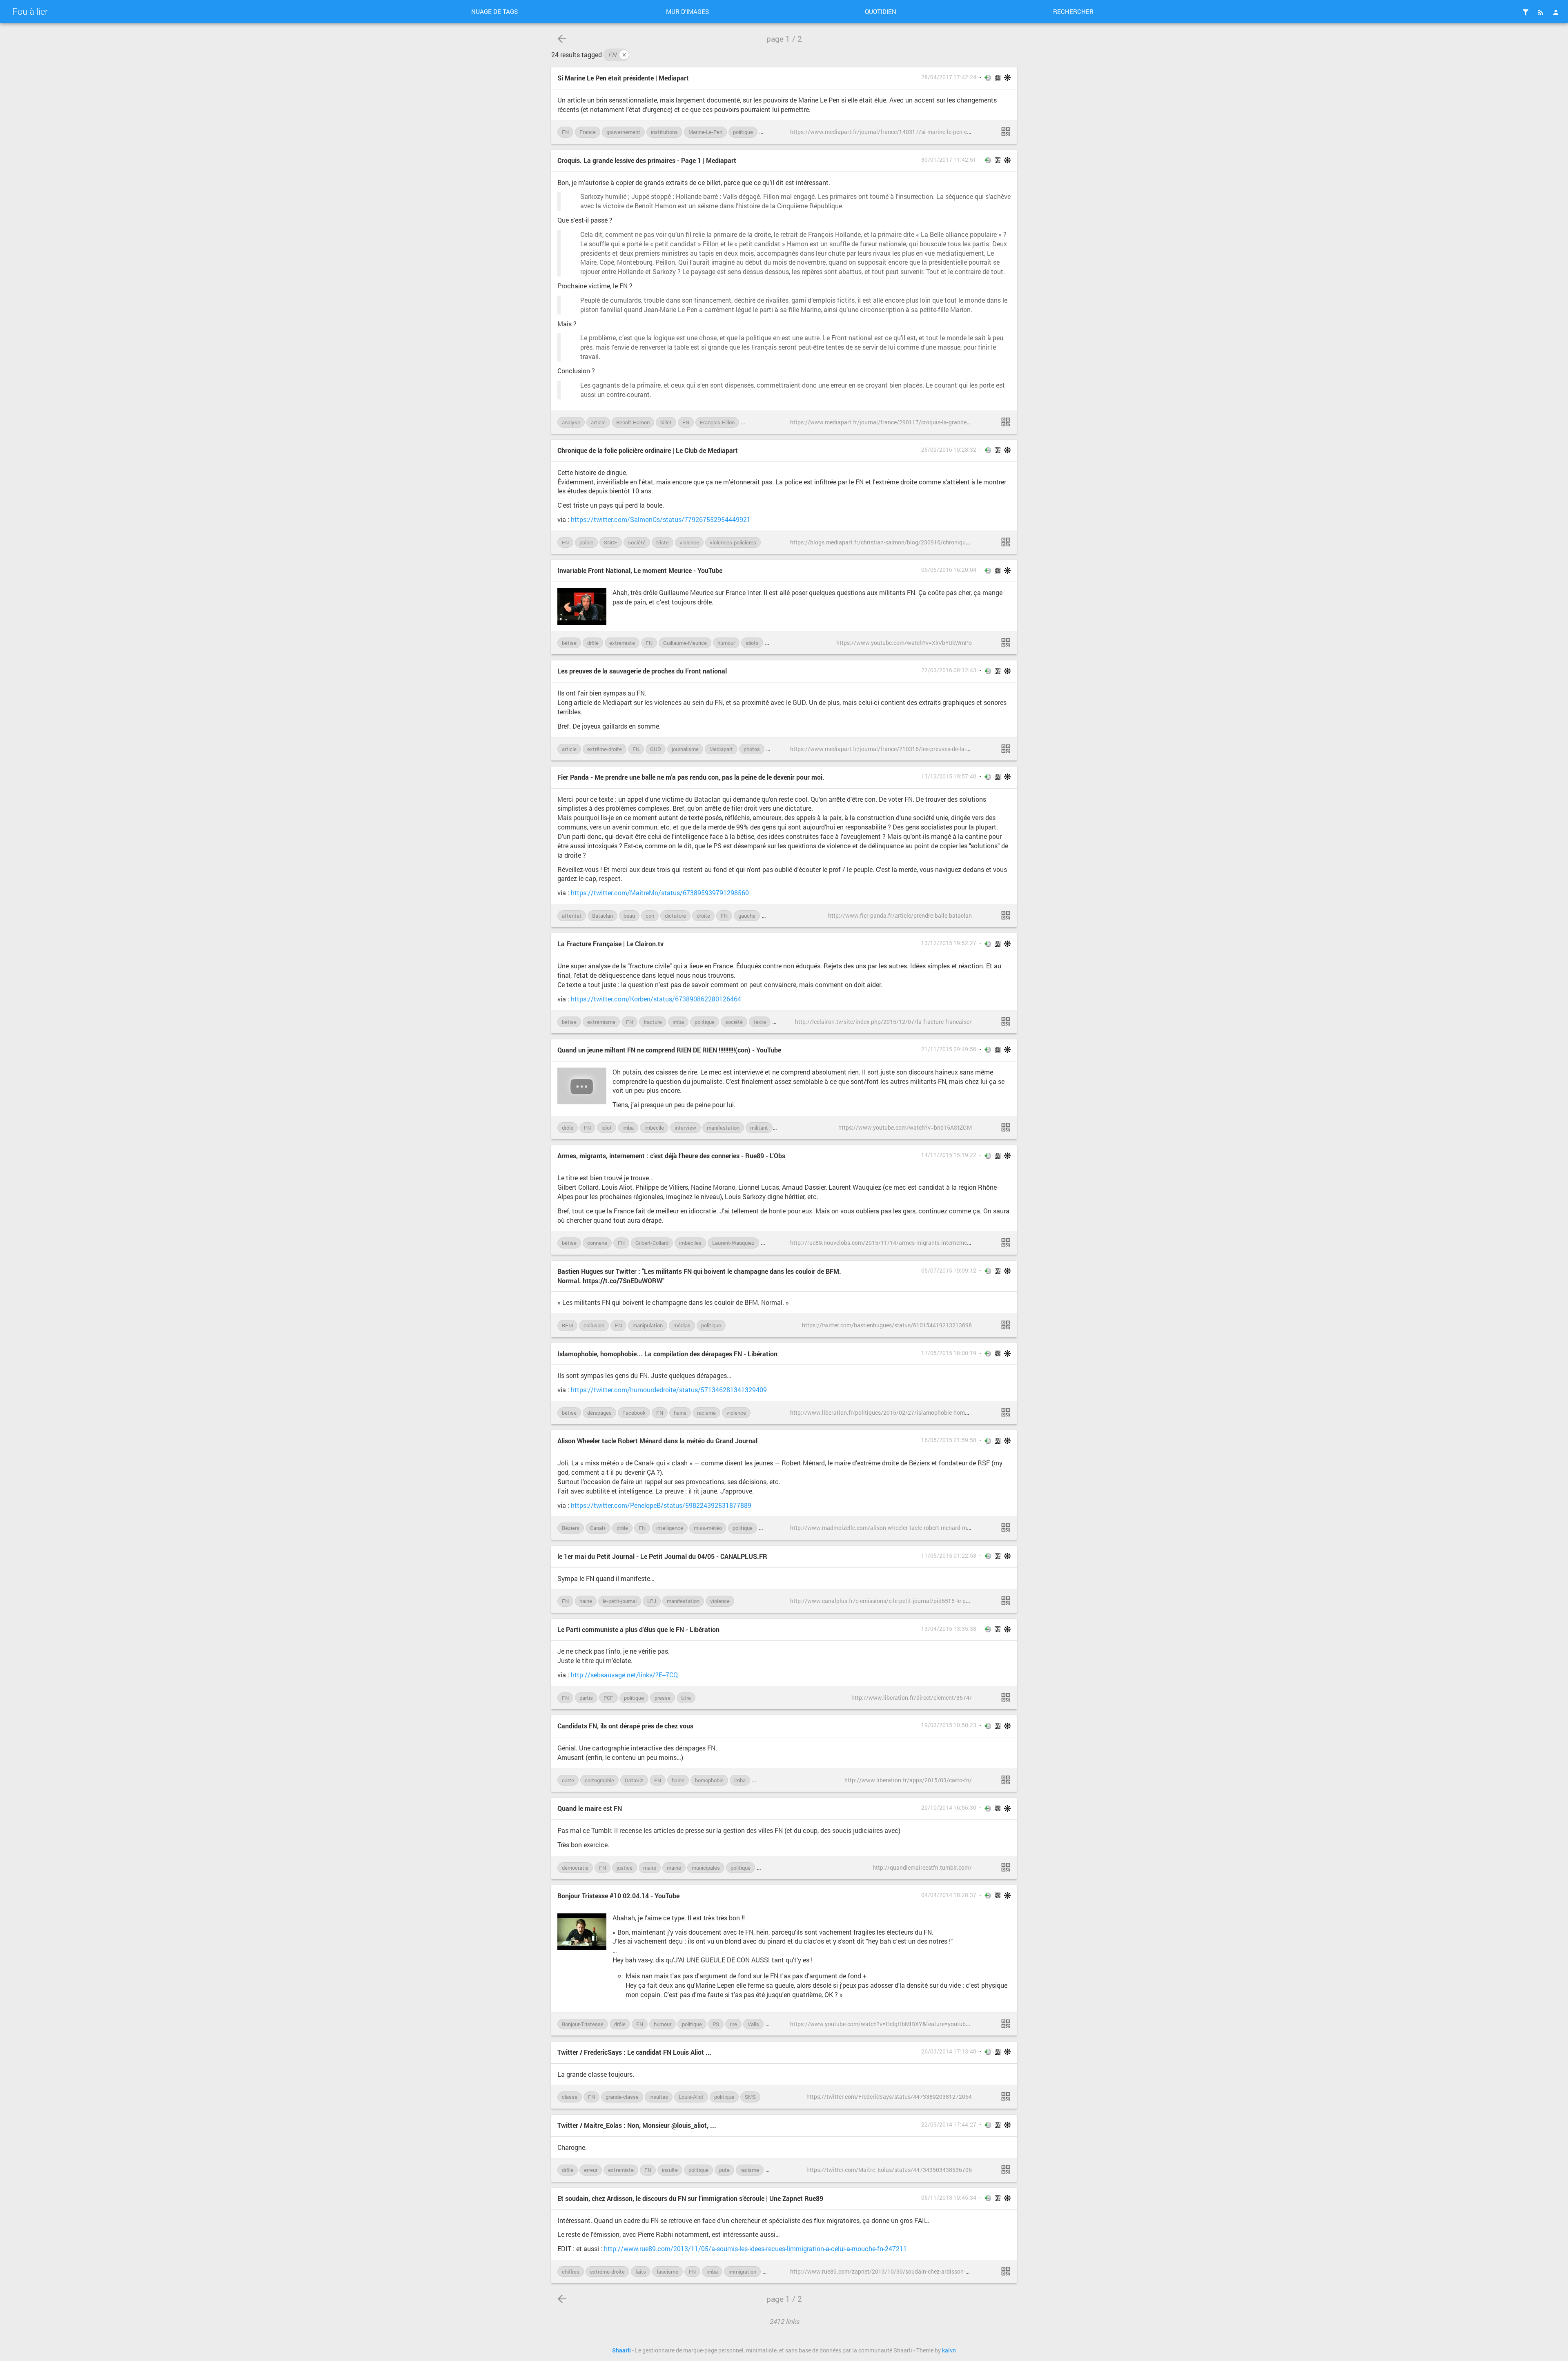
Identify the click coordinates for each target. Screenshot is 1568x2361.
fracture (653, 1022)
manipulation (648, 1325)
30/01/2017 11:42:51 (949, 160)
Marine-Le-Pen (705, 132)
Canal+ (598, 1528)
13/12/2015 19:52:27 (949, 943)
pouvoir (772, 132)
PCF (608, 1698)
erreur (591, 2170)
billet (666, 422)
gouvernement (623, 132)
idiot (607, 1128)
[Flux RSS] (1541, 12)
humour (726, 643)
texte (760, 1022)
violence (689, 542)
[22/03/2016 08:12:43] (1006, 749)
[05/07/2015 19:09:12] (1006, 1325)
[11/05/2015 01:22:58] (1006, 1601)
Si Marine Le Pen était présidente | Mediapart (623, 78)
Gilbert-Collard (652, 1243)
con (650, 916)
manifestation (723, 1128)
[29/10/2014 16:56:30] (1006, 1867)
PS (716, 2024)
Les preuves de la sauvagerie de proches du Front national (642, 671)
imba (678, 1022)
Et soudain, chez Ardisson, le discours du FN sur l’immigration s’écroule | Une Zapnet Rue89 (690, 2198)
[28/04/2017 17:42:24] (1006, 132)
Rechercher (1073, 11)
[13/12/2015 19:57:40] (1006, 915)
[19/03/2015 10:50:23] (1006, 1780)
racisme (706, 1413)
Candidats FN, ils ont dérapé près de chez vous (625, 1726)
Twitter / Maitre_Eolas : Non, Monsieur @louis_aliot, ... (637, 2125)
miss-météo (708, 1528)
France (588, 132)
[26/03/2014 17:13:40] (1006, 2096)
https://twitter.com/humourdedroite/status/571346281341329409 (669, 1390)
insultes (659, 2097)
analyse (571, 422)
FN (617, 55)
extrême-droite (605, 749)
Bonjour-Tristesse (583, 2024)
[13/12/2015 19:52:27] (1006, 1021)
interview (685, 1128)
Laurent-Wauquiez (733, 1243)
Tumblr (769, 1868)
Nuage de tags (494, 11)
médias (682, 1325)
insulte (670, 2170)
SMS (750, 2097)
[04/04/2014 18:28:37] (1006, 2024)
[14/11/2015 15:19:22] (1006, 1242)
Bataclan (602, 916)
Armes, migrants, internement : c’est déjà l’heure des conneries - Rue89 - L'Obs (671, 1156)
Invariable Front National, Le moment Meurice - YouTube (640, 570)
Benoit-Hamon (633, 422)
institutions (664, 132)
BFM (567, 1325)
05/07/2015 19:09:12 (949, 1271)
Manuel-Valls (760, 422)
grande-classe (622, 2097)
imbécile (654, 1128)
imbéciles (690, 1243)
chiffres (571, 2272)
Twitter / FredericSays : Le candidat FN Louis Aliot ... (635, 2052)
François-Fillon (717, 422)
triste (663, 542)
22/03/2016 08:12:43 (949, 670)
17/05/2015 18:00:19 (949, 1353)
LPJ (652, 1601)
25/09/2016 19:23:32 (949, 450)
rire (733, 2024)
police (586, 542)
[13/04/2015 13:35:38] (1006, 1697)
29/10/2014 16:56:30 (949, 1808)
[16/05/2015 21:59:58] (1006, 1527)
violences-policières (733, 542)
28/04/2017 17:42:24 (949, 77)
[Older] (562, 39)
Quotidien (881, 11)
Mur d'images (687, 11)
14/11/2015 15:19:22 (949, 1155)
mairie (674, 1868)
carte (568, 1780)
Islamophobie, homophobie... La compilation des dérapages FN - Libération (667, 1354)
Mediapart (721, 749)
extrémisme (601, 1022)
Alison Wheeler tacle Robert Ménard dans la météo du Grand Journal (657, 1441)
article (598, 422)
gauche (747, 916)
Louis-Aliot (778, 1243)
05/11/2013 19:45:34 (949, 2198)
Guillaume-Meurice (685, 643)
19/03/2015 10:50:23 (949, 1725)
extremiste (622, 643)
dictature (675, 916)
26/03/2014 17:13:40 (949, 2051)
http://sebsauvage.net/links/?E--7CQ (624, 1675)
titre (686, 1698)
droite (703, 916)
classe (570, 2097)
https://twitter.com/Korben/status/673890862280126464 (656, 999)
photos (752, 749)
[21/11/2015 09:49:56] (1006, 1127)
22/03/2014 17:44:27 (949, 2125)
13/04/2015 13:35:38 (949, 1629)
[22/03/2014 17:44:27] (1006, 2169)
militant (759, 1128)
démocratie (575, 1868)
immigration (742, 2272)
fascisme (667, 2272)
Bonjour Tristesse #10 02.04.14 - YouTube (618, 1896)
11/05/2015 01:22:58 (949, 1556)
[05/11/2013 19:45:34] (1006, 2271)
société (637, 542)
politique (743, 132)
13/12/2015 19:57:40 (949, 776)
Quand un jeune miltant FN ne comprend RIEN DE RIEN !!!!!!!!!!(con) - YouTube (669, 1050)
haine (680, 1413)
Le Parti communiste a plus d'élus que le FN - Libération (638, 1629)
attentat (572, 916)
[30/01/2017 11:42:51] (1006, 422)
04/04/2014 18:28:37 (949, 1895)
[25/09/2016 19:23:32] (1006, 542)
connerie (597, 1243)
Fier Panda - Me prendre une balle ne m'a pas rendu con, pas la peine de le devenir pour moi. (691, 777)
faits (641, 2272)
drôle (593, 643)
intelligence (670, 1528)
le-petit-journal (620, 1601)
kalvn (949, 2350)
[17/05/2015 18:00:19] (1006, 1412)
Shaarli (621, 2350)
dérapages (599, 1413)
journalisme (685, 749)
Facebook (634, 1413)
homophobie (709, 1780)
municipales (706, 1868)
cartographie (599, 1780)
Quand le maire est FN (590, 1808)
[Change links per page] (1526, 12)
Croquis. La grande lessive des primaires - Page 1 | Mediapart (647, 160)
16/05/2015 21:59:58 (949, 1440)
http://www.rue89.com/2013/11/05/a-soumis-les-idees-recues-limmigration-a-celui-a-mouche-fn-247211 (755, 2248)
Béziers (571, 1528)
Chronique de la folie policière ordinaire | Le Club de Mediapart (648, 450)
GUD (656, 749)
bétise (569, 643)
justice (625, 1868)
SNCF (611, 542)
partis (586, 1698)
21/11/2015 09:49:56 (949, 1049)
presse (663, 1698)
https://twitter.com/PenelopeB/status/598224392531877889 (661, 1505)
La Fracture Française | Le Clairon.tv (610, 944)
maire (650, 1868)
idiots (752, 643)
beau (629, 916)
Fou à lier (30, 11)
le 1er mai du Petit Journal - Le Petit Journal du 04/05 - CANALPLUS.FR (662, 1556)
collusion (594, 1325)
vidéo (777, 749)
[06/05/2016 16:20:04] (1006, 642)
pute (724, 2170)
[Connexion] (1556, 12)
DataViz (634, 1780)
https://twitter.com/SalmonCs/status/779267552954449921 (661, 519)
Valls (753, 2024)
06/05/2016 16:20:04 (949, 570)
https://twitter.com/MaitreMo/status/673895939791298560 (660, 893)
